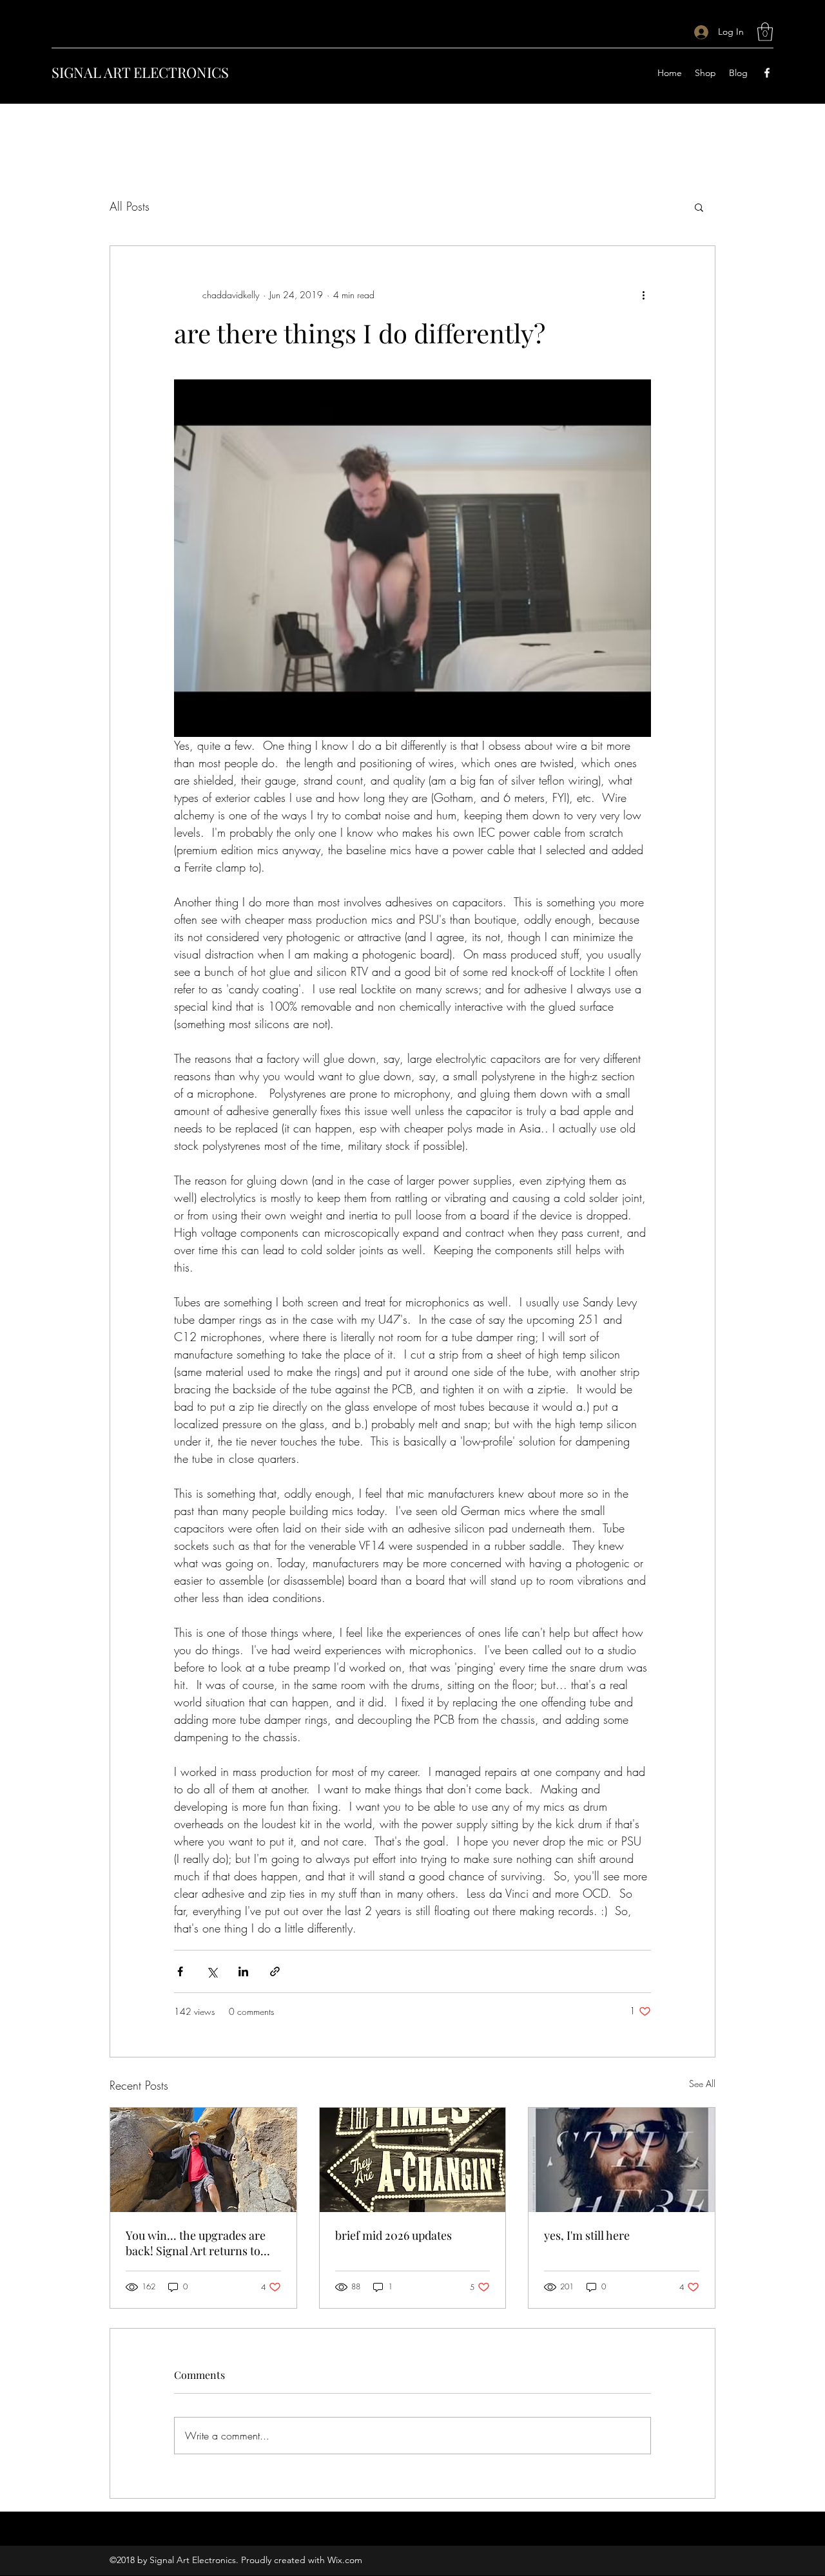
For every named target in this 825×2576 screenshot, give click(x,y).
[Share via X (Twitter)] (212, 1971)
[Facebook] (767, 73)
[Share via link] (275, 1971)
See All (702, 2084)
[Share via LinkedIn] (243, 1971)
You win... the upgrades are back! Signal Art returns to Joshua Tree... (196, 2243)
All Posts (130, 206)
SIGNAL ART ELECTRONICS (140, 72)
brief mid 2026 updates (393, 2235)
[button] (765, 32)
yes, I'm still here (587, 2235)
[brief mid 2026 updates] (413, 2160)
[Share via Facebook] (180, 1971)
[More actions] (643, 295)
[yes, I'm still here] (622, 2160)
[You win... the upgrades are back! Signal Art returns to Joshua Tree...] (203, 2160)
